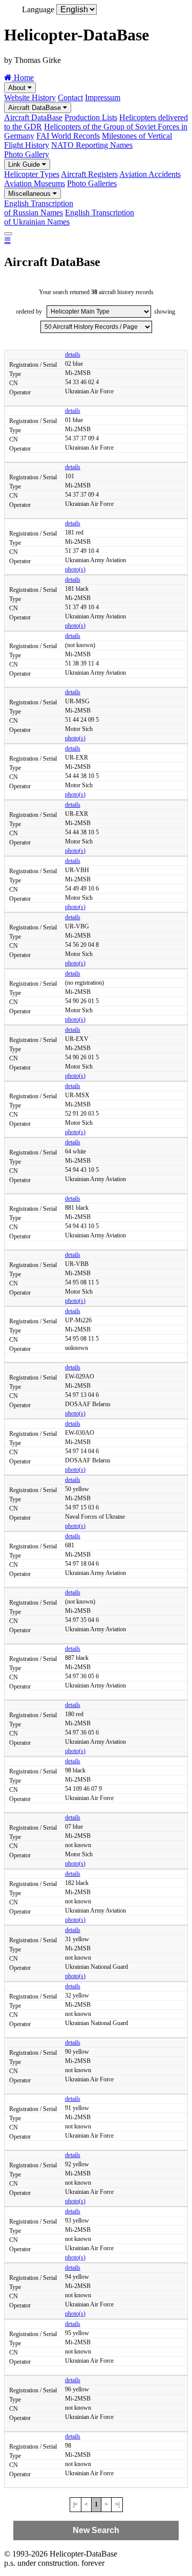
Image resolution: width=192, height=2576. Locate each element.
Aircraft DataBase (36, 108)
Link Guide (25, 164)
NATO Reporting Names (92, 145)
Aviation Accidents (150, 174)
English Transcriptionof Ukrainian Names (69, 217)
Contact (70, 97)
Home (23, 77)
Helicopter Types (32, 174)
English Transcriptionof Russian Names (39, 208)
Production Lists (91, 117)
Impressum (103, 97)
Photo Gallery (27, 154)
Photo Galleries (92, 183)
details (73, 354)
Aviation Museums (35, 183)
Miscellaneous (30, 194)
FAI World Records (68, 136)
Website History (30, 97)
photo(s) (75, 569)
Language (38, 9)
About (18, 88)
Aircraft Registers (89, 174)
